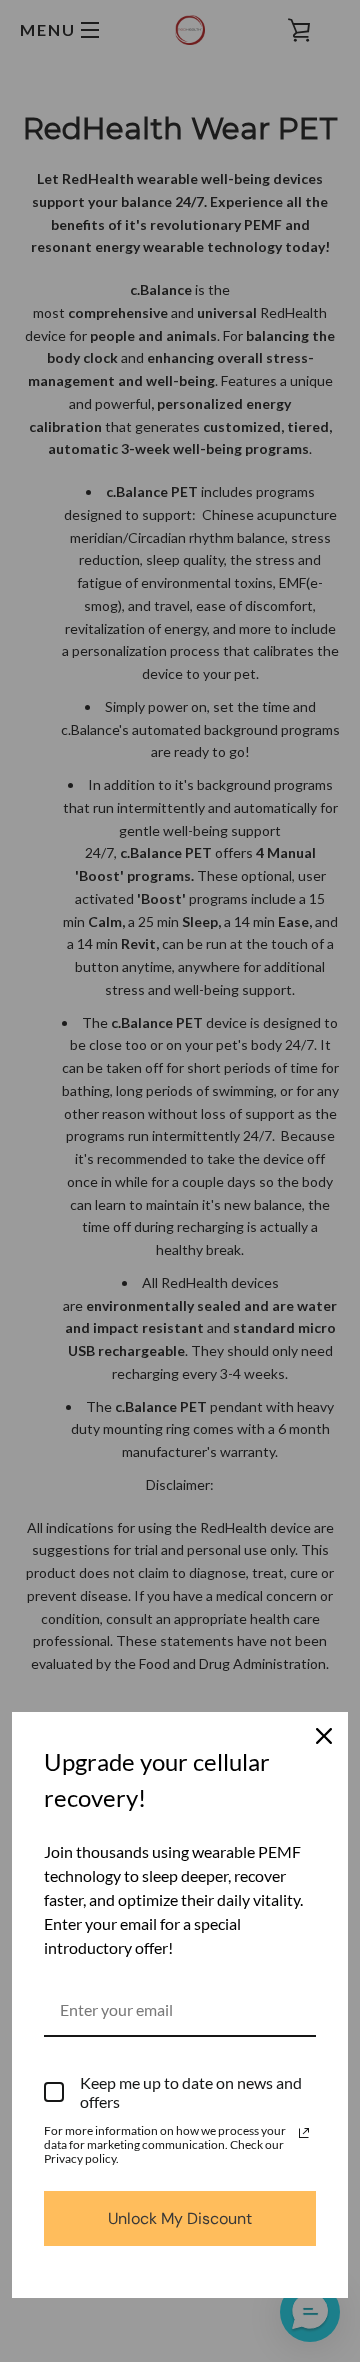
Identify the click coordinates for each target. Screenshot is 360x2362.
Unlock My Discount (180, 2218)
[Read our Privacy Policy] (304, 2133)
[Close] (324, 1736)
